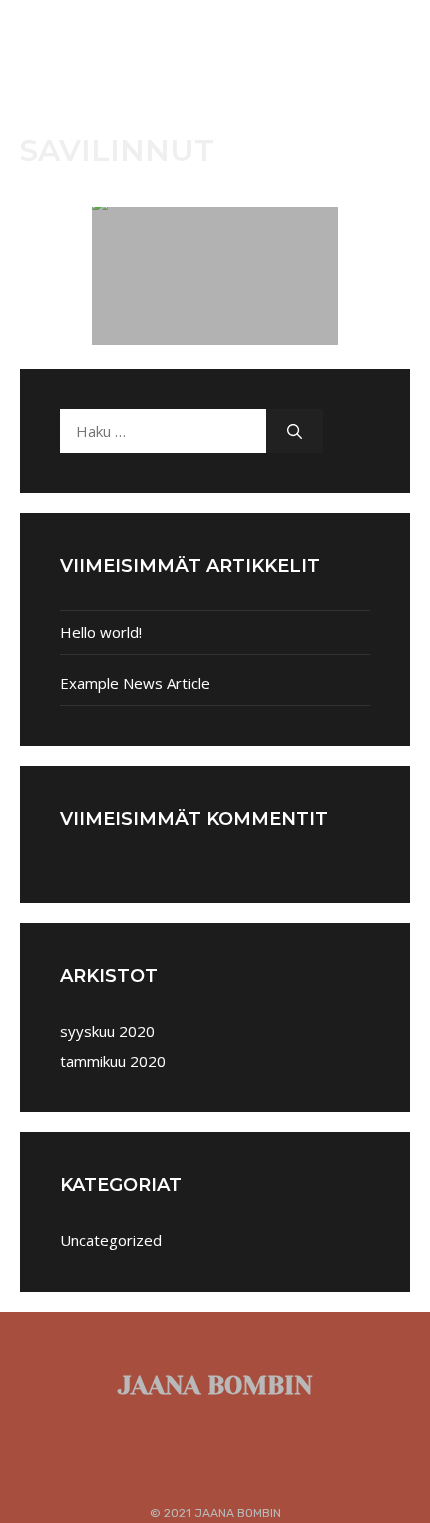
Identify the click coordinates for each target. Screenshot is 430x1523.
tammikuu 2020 (113, 1061)
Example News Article (135, 683)
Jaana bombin (215, 1385)
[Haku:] (163, 431)
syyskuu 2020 (107, 1031)
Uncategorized (111, 1240)
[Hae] (294, 431)
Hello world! (101, 632)
